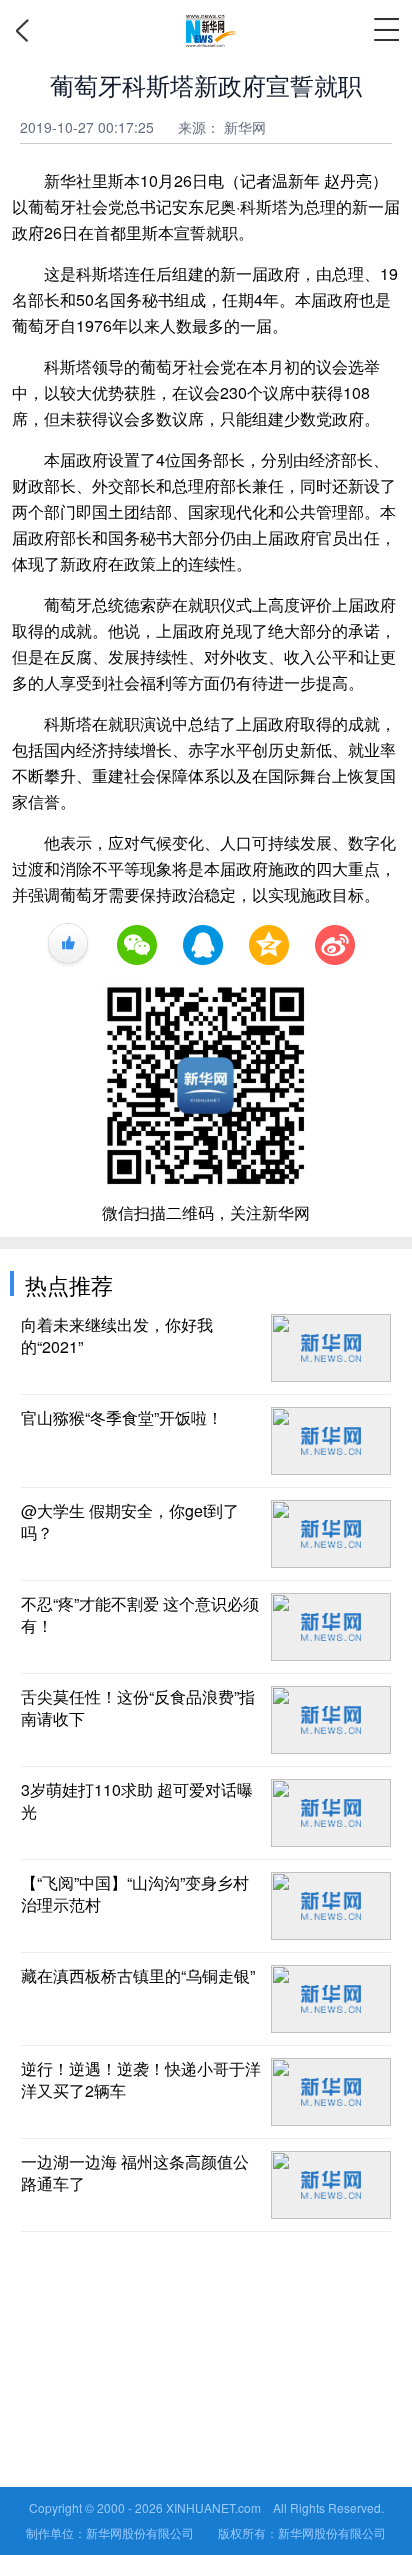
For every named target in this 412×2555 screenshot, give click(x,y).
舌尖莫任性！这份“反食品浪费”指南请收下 (138, 1708)
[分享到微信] (137, 945)
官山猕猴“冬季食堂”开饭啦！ (122, 1418)
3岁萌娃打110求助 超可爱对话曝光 (137, 1801)
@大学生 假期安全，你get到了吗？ (130, 1522)
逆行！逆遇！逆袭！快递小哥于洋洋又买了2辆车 (141, 2080)
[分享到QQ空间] (269, 945)
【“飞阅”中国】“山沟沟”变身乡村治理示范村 (135, 1894)
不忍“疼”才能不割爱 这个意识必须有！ (140, 1615)
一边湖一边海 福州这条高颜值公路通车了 (135, 2173)
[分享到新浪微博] (335, 945)
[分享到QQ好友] (203, 945)
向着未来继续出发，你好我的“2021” (117, 1336)
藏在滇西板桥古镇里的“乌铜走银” (138, 1976)
